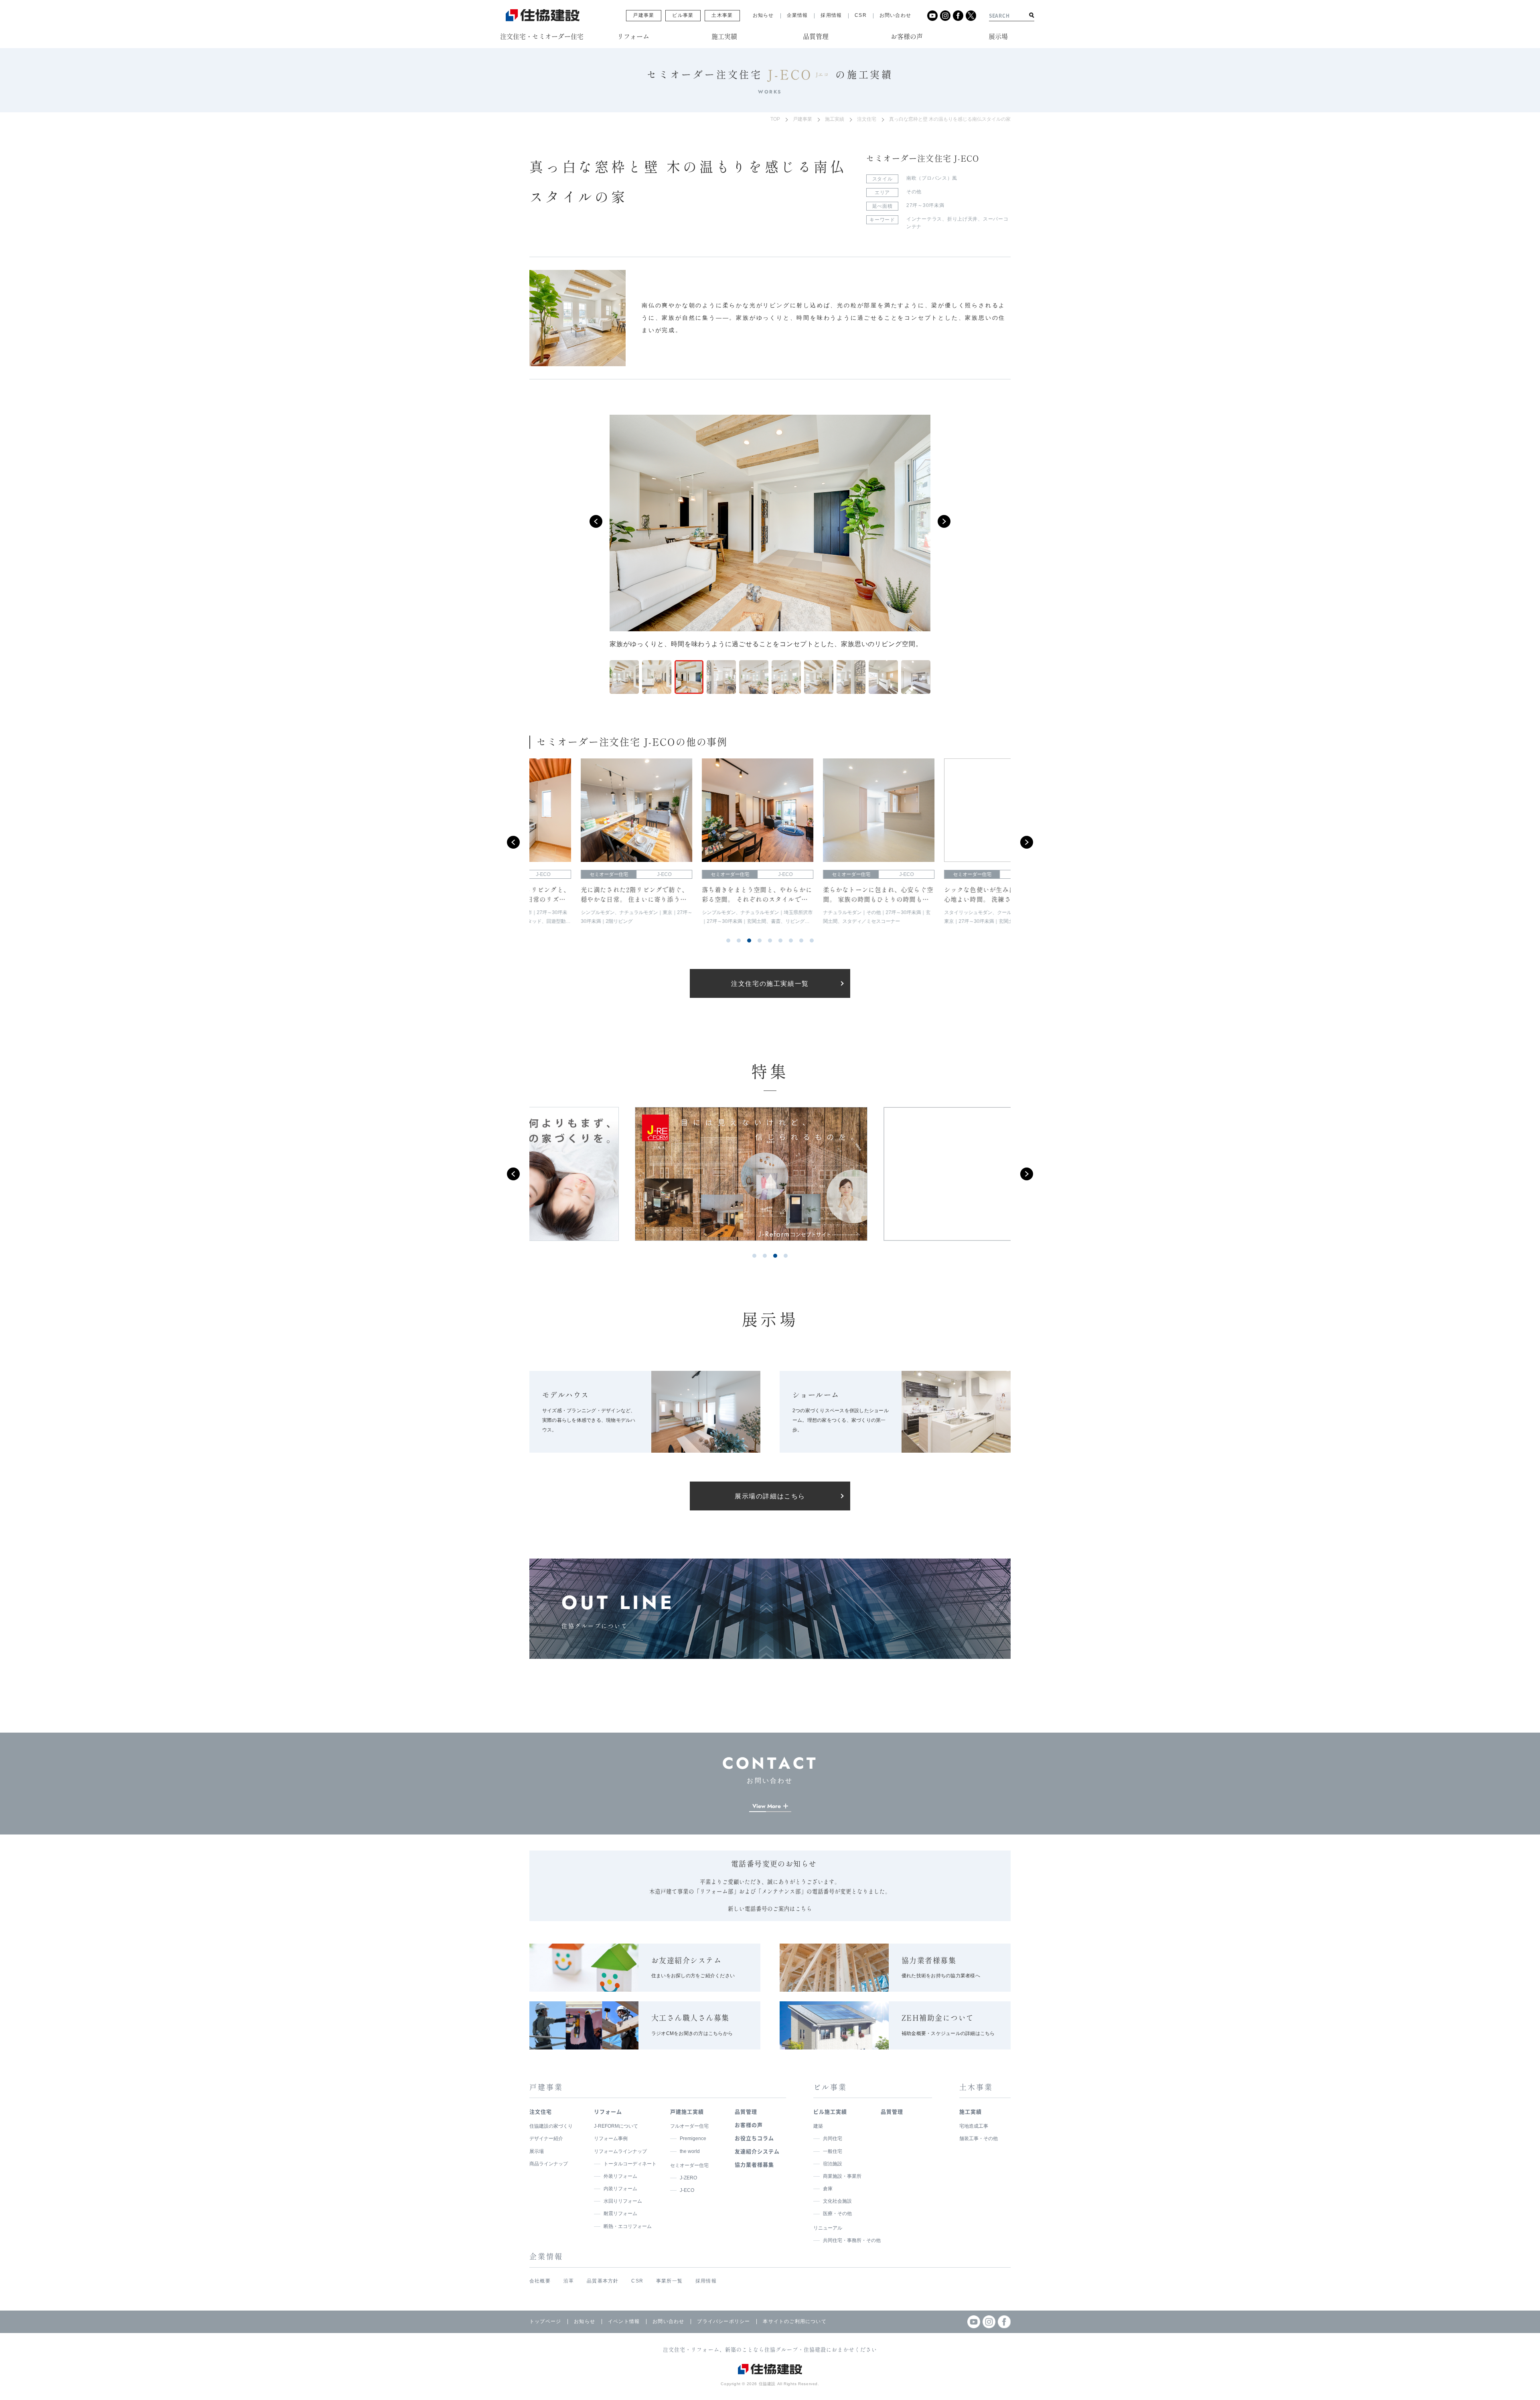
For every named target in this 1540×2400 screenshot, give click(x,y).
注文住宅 (867, 119)
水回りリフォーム (623, 2201)
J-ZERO (688, 2178)
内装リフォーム (620, 2189)
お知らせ (763, 15)
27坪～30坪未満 (925, 205)
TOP (775, 119)
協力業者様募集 (754, 2164)
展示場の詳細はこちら (770, 1496)
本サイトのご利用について (794, 2321)
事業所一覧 (669, 2281)
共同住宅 (833, 2139)
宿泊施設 (833, 2164)
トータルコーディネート (630, 2164)
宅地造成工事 (974, 2126)
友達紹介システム (757, 2151)
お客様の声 (749, 2125)
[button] (596, 521)
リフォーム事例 (611, 2139)
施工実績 (835, 119)
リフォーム (608, 2111)
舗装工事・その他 (979, 2139)
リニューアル (828, 2228)
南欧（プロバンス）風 (932, 178)
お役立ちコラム (754, 2138)
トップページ (545, 2321)
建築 (818, 2126)
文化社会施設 (837, 2201)
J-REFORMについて (616, 2126)
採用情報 (831, 15)
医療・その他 (837, 2214)
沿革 (569, 2281)
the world (690, 2151)
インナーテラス (924, 219)
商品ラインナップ (549, 2164)
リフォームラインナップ (620, 2151)
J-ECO (687, 2190)
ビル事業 (683, 15)
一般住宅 (833, 2151)
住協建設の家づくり (551, 2126)
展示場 (537, 2151)
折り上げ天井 (962, 219)
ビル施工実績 (830, 2111)
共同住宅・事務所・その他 (852, 2240)
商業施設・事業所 (842, 2176)
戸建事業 (643, 15)
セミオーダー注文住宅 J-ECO (923, 158)
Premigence (693, 2139)
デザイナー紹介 (546, 2139)
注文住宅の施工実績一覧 (770, 984)
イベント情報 (624, 2321)
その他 (914, 192)
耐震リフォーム (620, 2214)
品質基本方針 (603, 2281)
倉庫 (828, 2189)
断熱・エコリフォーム (628, 2226)
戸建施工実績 (687, 2111)
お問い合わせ (895, 15)
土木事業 (722, 15)
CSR (861, 15)
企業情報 (797, 15)
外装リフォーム (620, 2176)
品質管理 (746, 2111)
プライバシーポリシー (723, 2321)
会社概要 (540, 2281)
